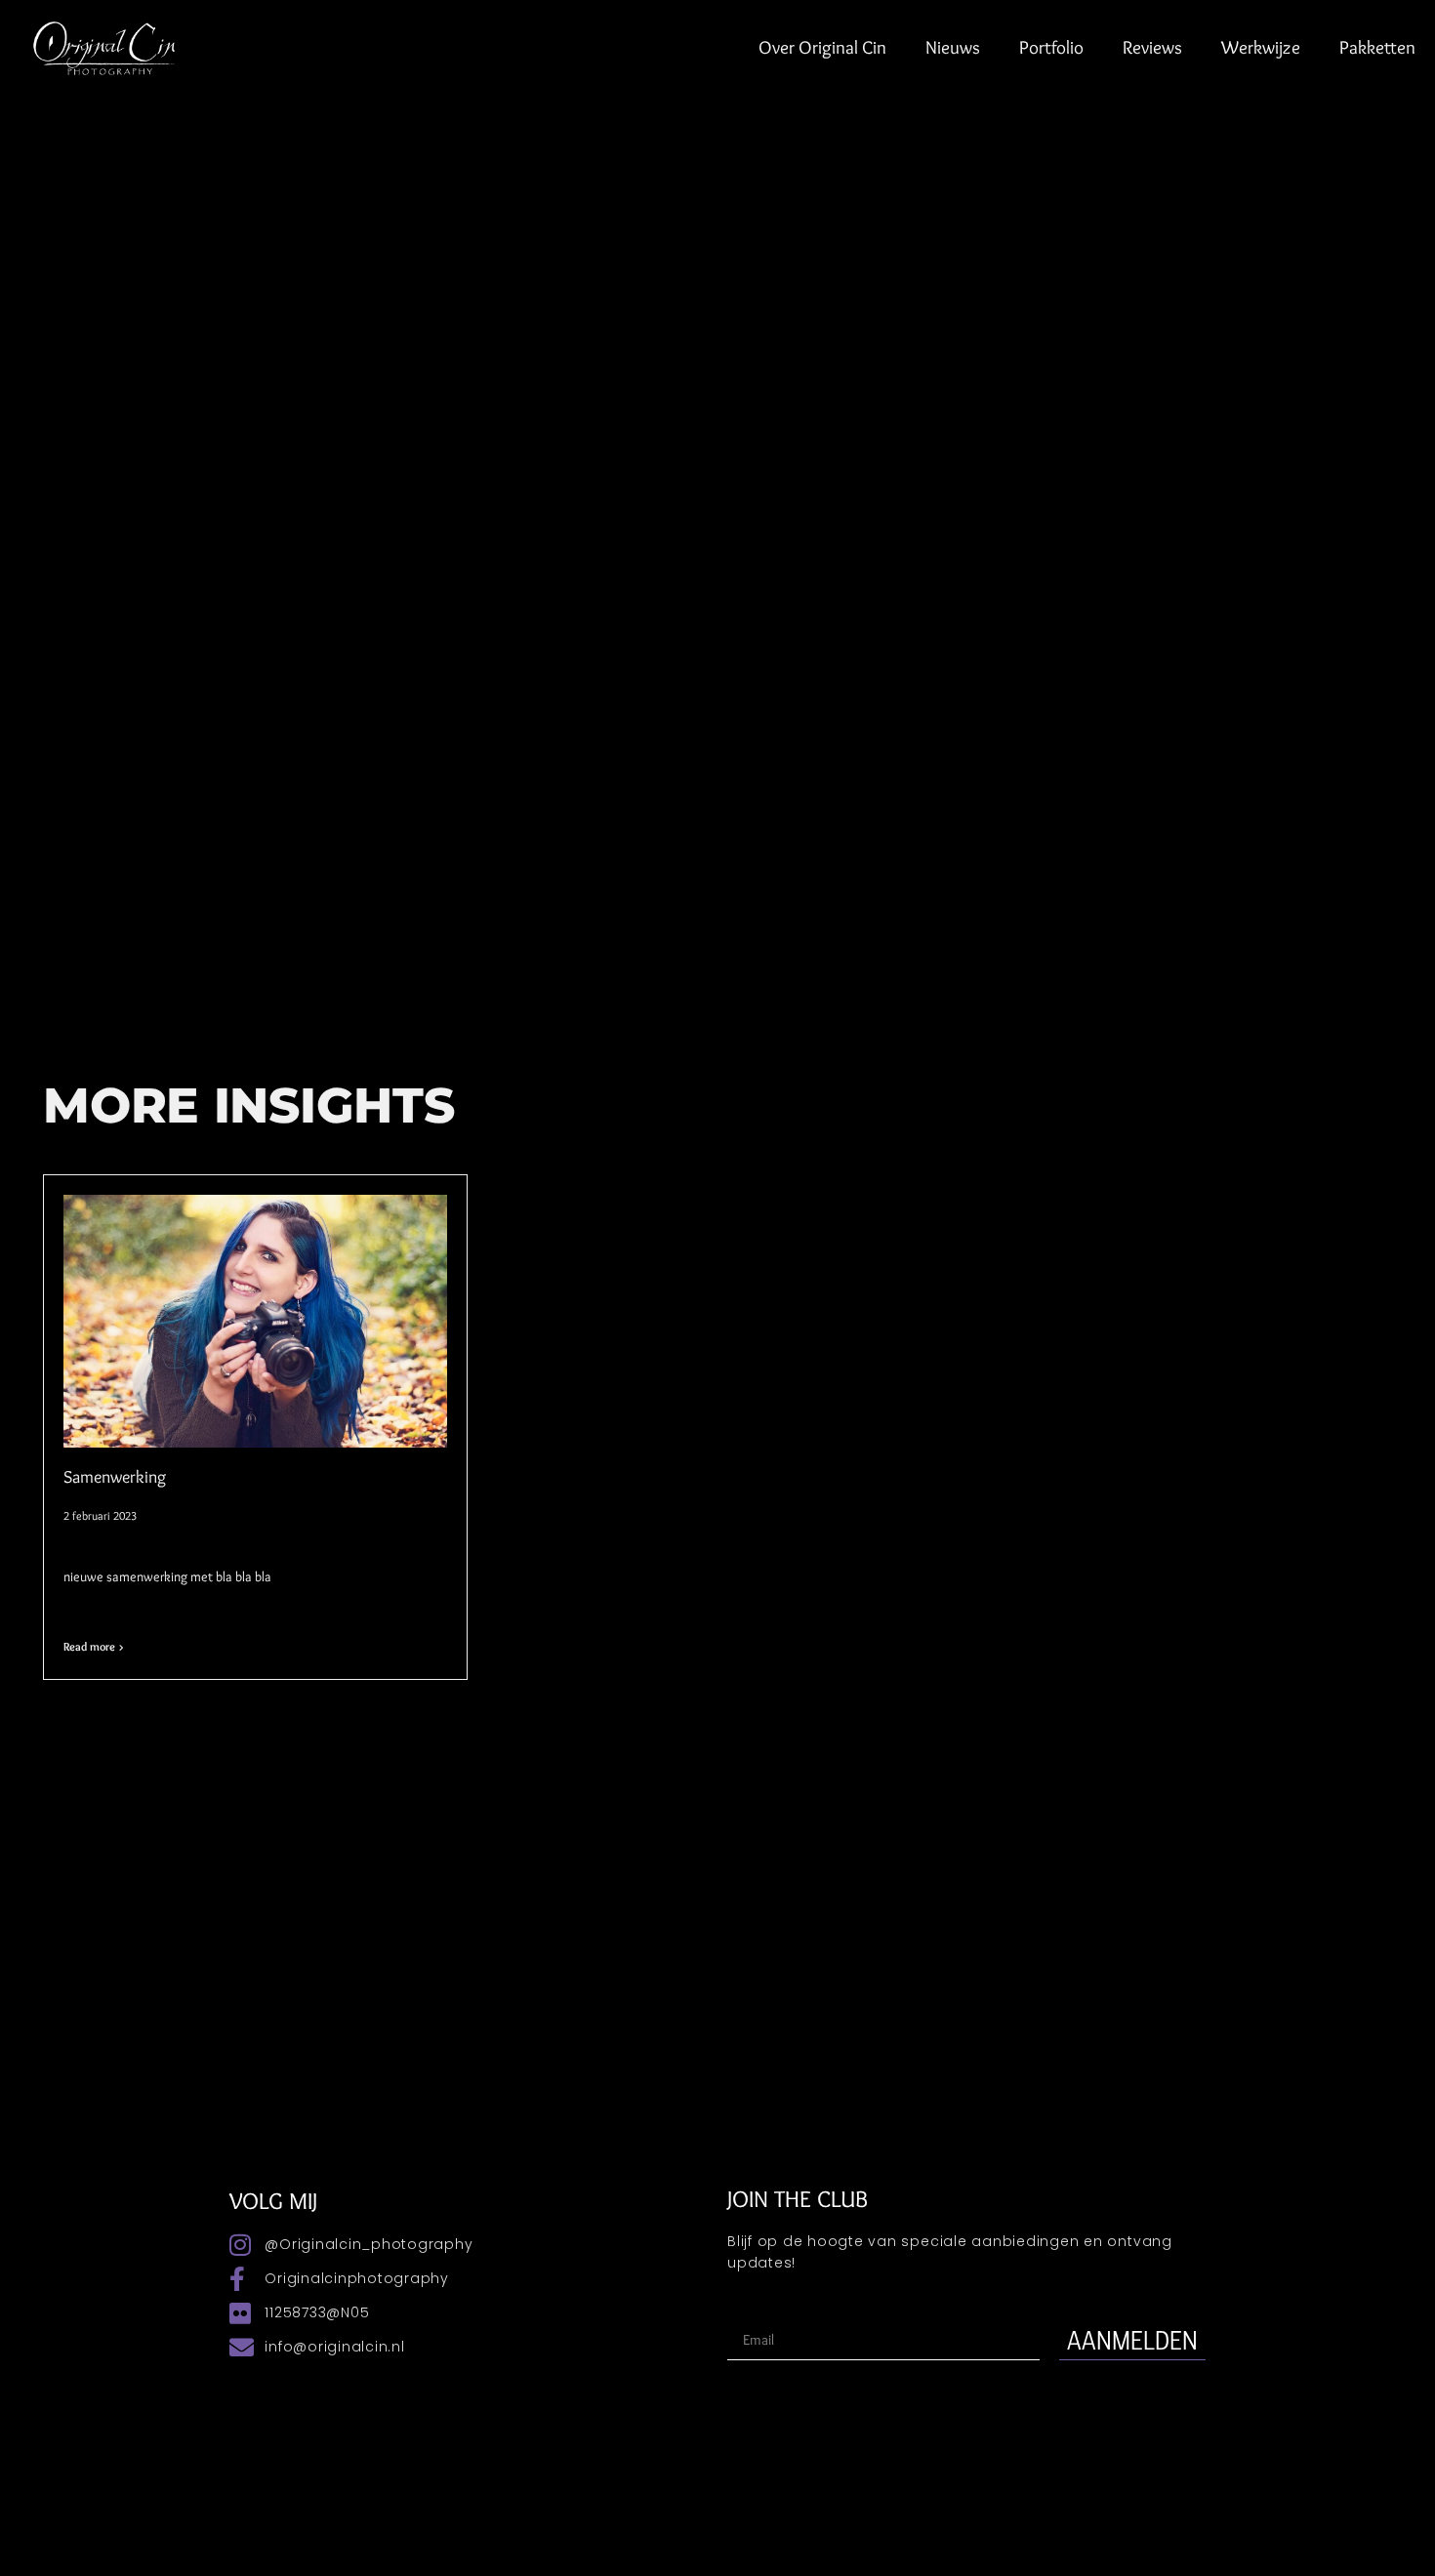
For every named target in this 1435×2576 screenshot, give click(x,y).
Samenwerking (115, 1477)
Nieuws (953, 47)
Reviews (1152, 47)
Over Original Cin (822, 47)
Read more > (94, 1646)
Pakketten (1377, 47)
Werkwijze (1261, 47)
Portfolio (1051, 47)
